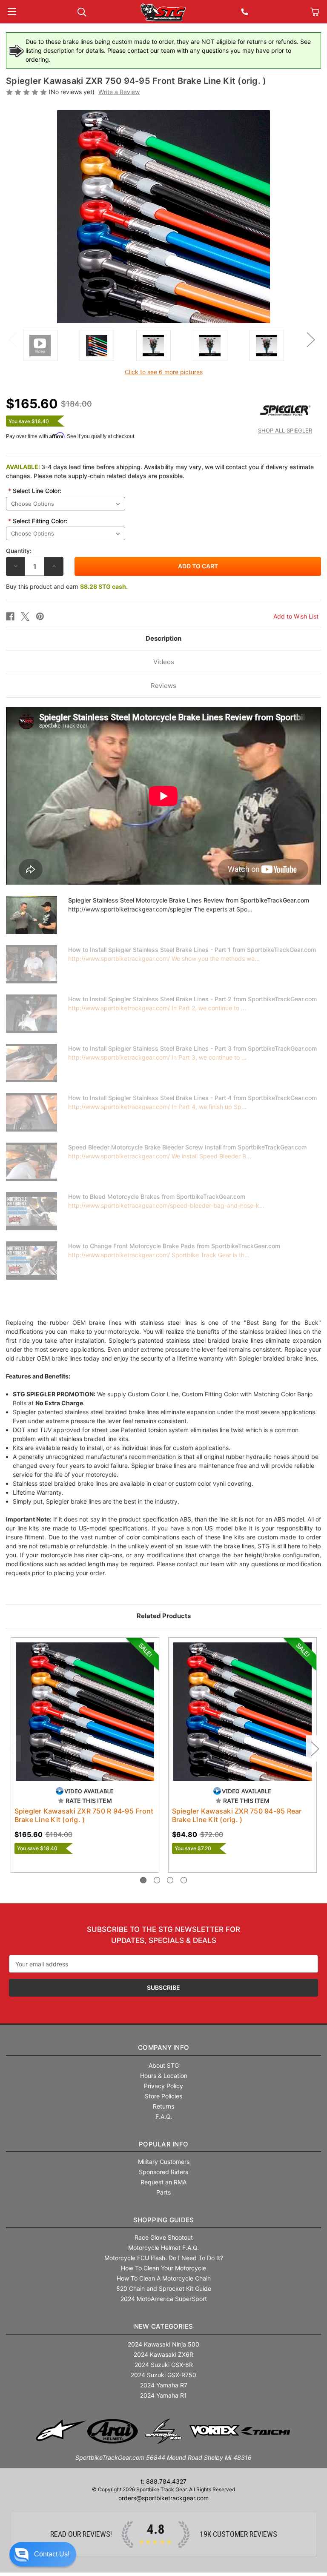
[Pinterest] (40, 616)
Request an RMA (163, 2182)
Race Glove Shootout (164, 2237)
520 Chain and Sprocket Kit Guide (164, 2288)
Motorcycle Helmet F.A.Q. (163, 2248)
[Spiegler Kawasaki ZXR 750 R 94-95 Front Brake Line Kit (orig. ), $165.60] (85, 1712)
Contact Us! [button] (52, 2554)
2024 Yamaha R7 (164, 2385)
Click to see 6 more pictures (164, 372)
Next (310, 339)
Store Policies (163, 2096)
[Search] (82, 11)
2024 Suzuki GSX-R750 (163, 2375)
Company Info (163, 2047)
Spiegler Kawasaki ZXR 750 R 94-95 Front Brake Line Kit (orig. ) (84, 1815)
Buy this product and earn (67, 586)
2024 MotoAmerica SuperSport (164, 2299)
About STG (164, 2065)
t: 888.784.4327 (163, 2481)
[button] (43, 2554)
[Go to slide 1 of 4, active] (143, 1880)
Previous (12, 339)
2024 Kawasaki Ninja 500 (163, 2344)
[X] (25, 616)
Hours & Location (164, 2076)
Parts (163, 2192)
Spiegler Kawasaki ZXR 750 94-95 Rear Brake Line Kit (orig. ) (237, 1815)
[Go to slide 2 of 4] (157, 1880)
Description (163, 638)
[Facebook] (10, 616)
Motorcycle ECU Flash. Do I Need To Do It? (164, 2258)
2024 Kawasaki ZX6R (163, 2354)
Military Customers (164, 2162)
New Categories (164, 2326)
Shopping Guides (164, 2220)
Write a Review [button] (119, 92)
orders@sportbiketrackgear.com (163, 2498)
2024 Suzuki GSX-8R (164, 2365)
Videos (164, 662)
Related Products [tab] (164, 1616)
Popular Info (163, 2144)
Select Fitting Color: (38, 521)
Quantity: (19, 551)
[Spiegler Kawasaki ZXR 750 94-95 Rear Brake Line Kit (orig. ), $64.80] (242, 1712)
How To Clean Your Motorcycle (163, 2268)
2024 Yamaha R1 (163, 2395)
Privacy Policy (163, 2086)
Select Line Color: (35, 491)
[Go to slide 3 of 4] (170, 1880)
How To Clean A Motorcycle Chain (164, 2278)
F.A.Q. (164, 2116)
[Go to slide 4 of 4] (184, 1880)
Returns (163, 2106)
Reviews (163, 686)
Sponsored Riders (163, 2172)
